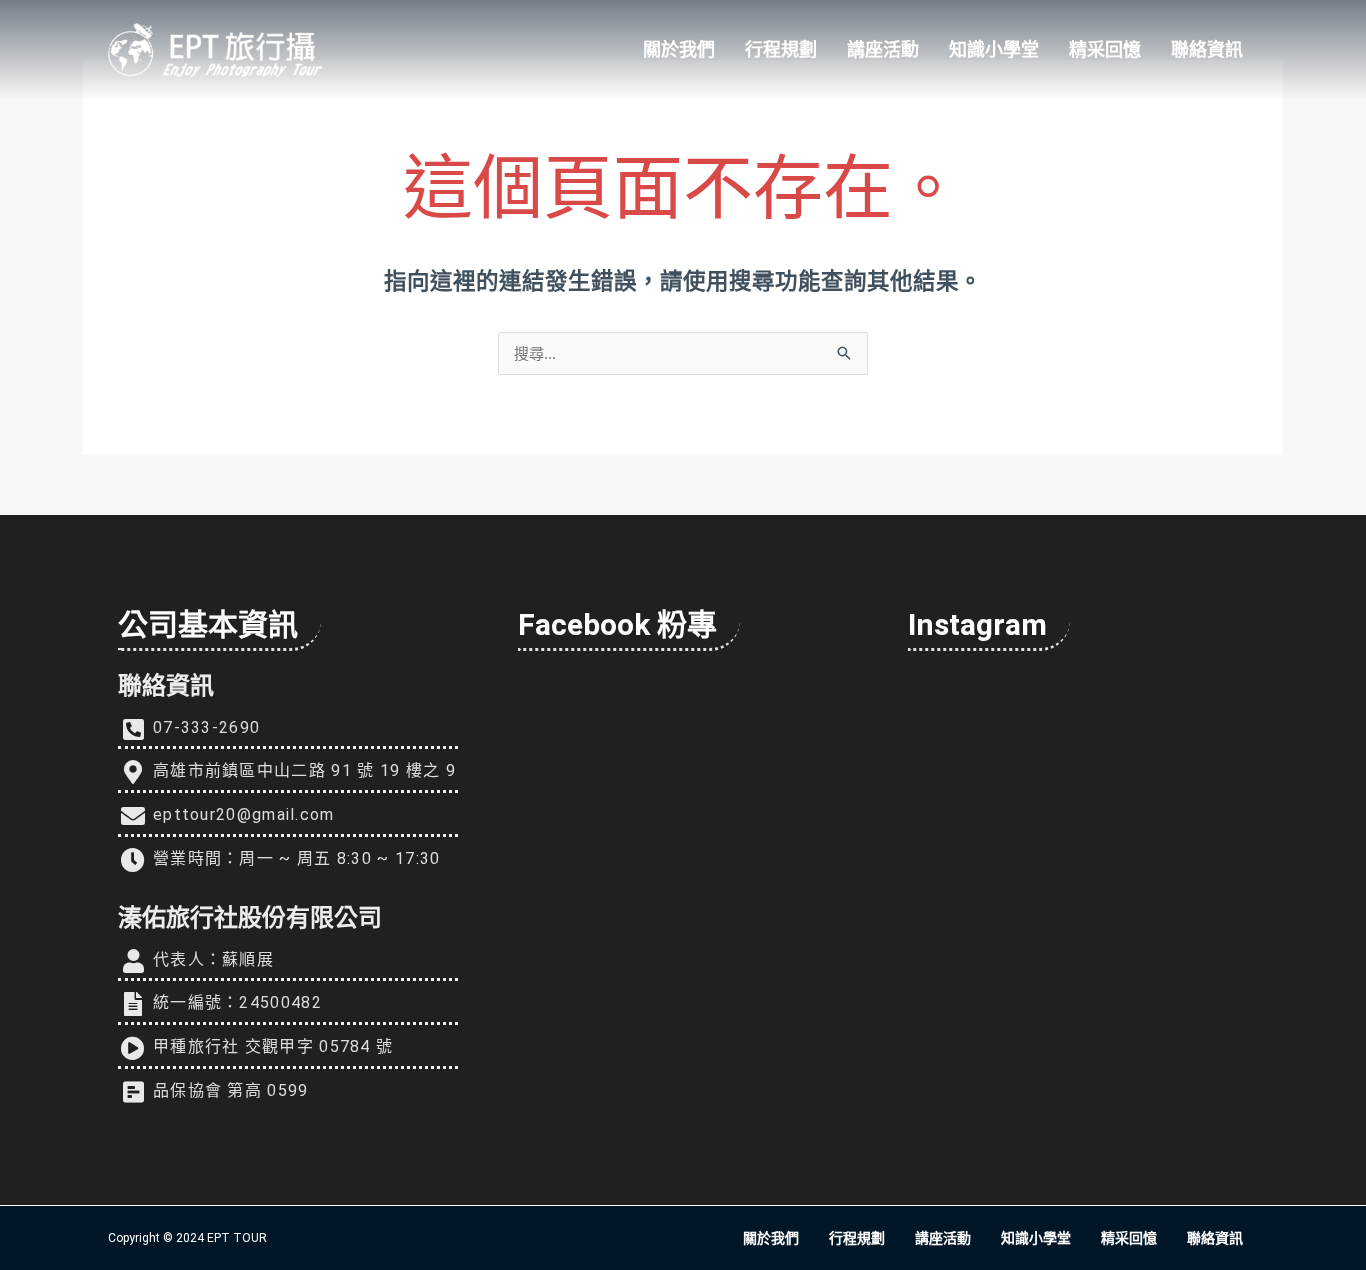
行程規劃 (781, 49)
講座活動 (883, 49)
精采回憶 (1105, 49)
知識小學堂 (994, 49)
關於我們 (679, 49)
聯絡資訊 (1207, 49)
